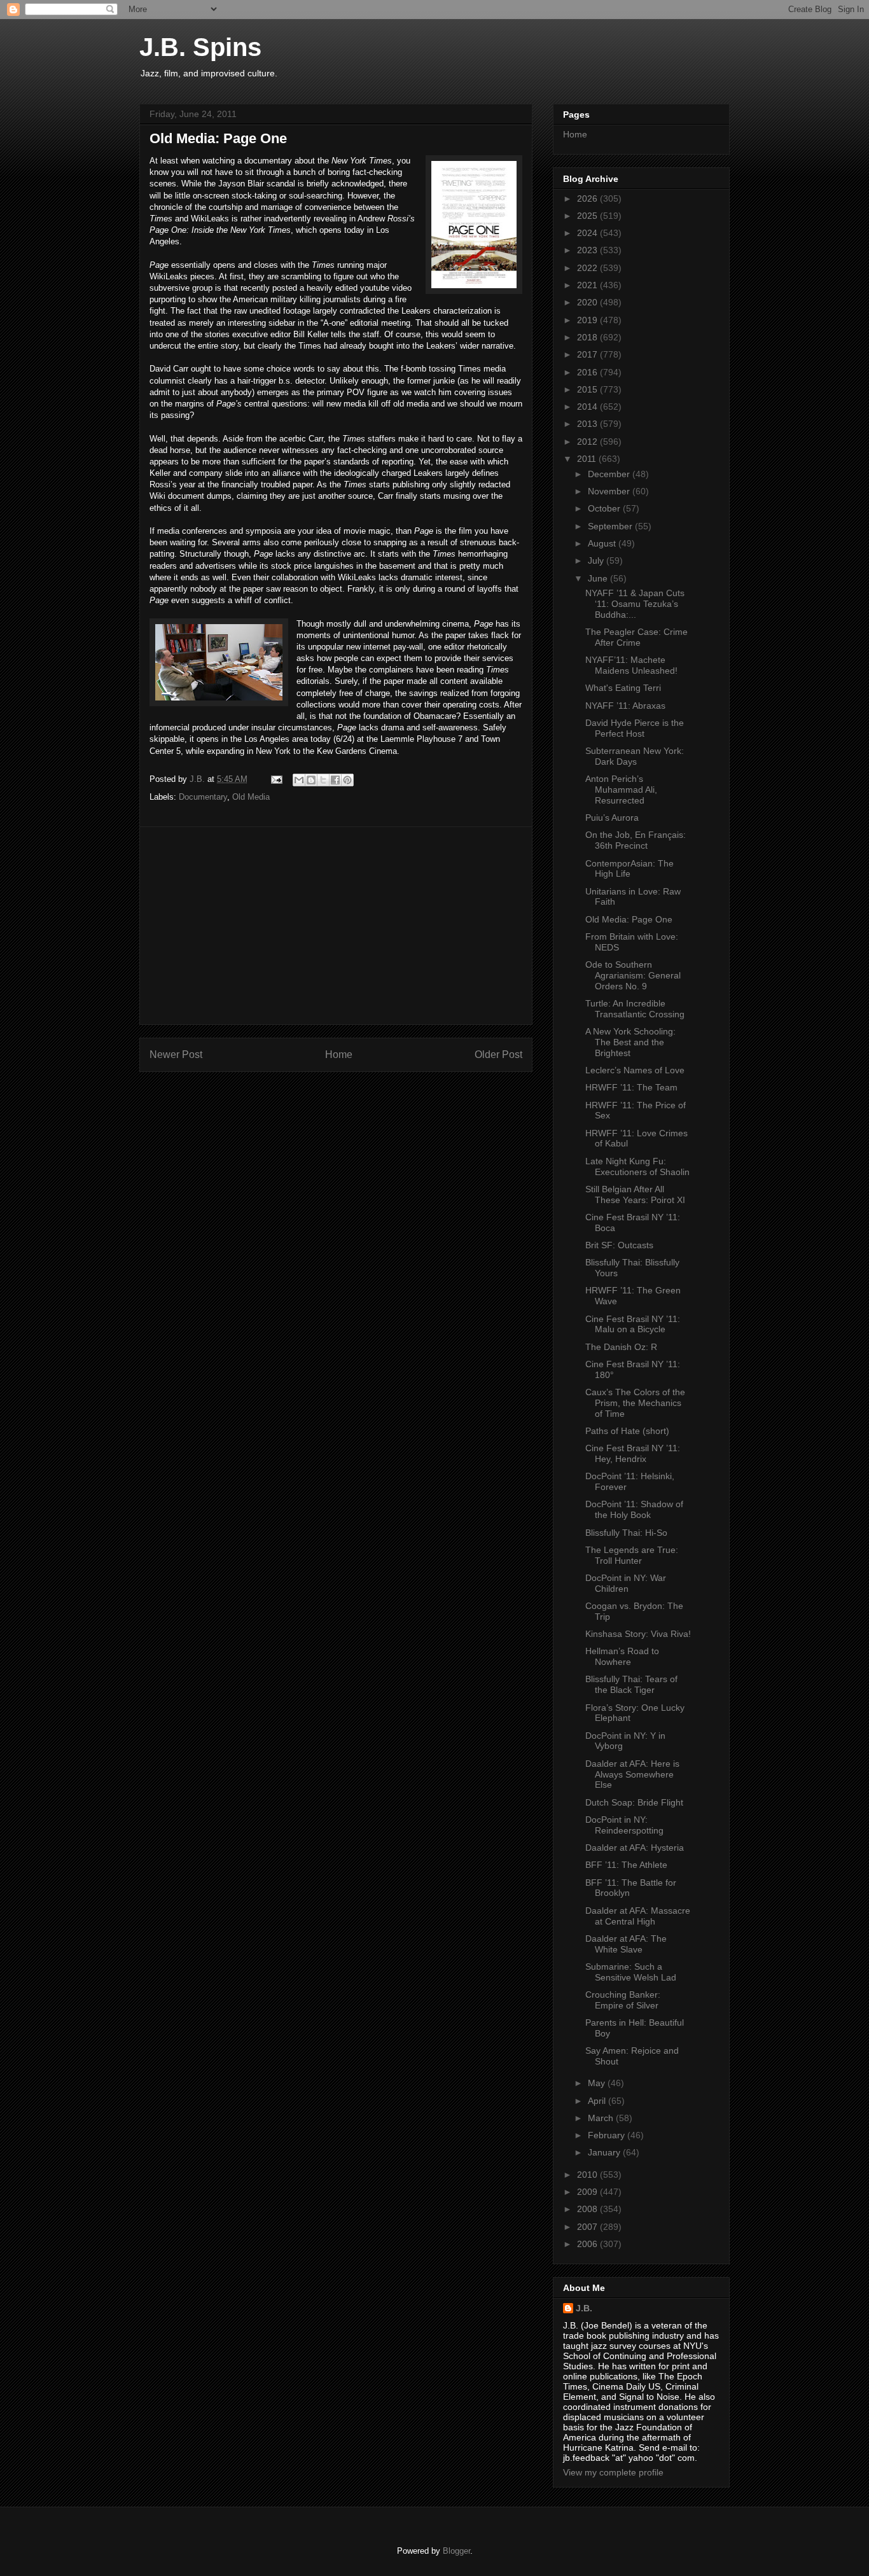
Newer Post (176, 1055)
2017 (588, 354)
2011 (588, 459)
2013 (588, 424)
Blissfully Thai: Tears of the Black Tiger (631, 1684)
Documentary (203, 797)
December (610, 474)
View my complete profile (613, 2472)
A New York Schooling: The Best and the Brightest (630, 1042)
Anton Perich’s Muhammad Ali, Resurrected (621, 790)
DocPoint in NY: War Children (626, 1583)
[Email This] (299, 780)
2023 (588, 250)
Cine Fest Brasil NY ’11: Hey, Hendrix (633, 1453)
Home (339, 1055)
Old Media (251, 797)
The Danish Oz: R (621, 1347)
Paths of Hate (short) (627, 1431)
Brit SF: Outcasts (619, 1245)
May (598, 2083)
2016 (588, 372)
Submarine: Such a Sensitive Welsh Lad (631, 1972)
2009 (588, 2192)
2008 (588, 2209)
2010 (588, 2175)
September (611, 526)
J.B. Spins (200, 47)
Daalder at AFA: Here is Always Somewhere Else (632, 1774)
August (603, 543)
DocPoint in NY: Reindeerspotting (624, 1825)
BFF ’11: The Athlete (626, 1865)
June (599, 578)
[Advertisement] (336, 926)
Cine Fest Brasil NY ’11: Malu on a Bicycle (633, 1324)
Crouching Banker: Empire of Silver (623, 2000)
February (608, 2135)
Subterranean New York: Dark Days (635, 756)
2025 (588, 216)
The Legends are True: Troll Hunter (632, 1555)
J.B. (584, 2308)
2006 (588, 2244)
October (605, 508)
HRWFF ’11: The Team (631, 1087)
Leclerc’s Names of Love (635, 1070)
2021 (588, 285)
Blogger (456, 2551)
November (610, 491)
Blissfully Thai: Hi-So (626, 1533)
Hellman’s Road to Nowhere (622, 1656)
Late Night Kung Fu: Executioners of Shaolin (637, 1166)
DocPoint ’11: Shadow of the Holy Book (634, 1509)
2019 (588, 320)
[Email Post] (276, 779)
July (597, 560)
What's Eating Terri (623, 688)
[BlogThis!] (311, 780)
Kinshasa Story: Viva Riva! (638, 1634)
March (602, 2118)
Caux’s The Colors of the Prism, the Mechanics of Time (635, 1403)
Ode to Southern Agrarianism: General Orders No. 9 (633, 975)
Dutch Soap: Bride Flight (634, 1802)
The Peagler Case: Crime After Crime (636, 637)
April (598, 2101)
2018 (588, 337)
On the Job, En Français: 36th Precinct (636, 840)
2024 (588, 233)
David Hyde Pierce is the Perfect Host (635, 728)
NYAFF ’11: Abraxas (625, 706)
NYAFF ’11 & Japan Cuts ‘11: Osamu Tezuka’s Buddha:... (635, 604)
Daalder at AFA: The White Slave (626, 1944)
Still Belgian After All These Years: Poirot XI (635, 1194)
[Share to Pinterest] (347, 780)
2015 (588, 389)
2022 (588, 268)
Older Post (498, 1055)
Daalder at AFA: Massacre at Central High (638, 1916)
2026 (588, 198)
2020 (588, 302)
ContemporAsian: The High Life (629, 869)
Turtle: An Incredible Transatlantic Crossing (635, 1009)
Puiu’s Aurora (612, 818)
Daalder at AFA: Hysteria (635, 1848)
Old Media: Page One (629, 919)
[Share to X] (323, 780)
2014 (588, 407)
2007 (588, 2227)
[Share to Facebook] (335, 780)
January (605, 2152)
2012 (588, 442)
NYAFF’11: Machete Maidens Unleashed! (631, 665)
